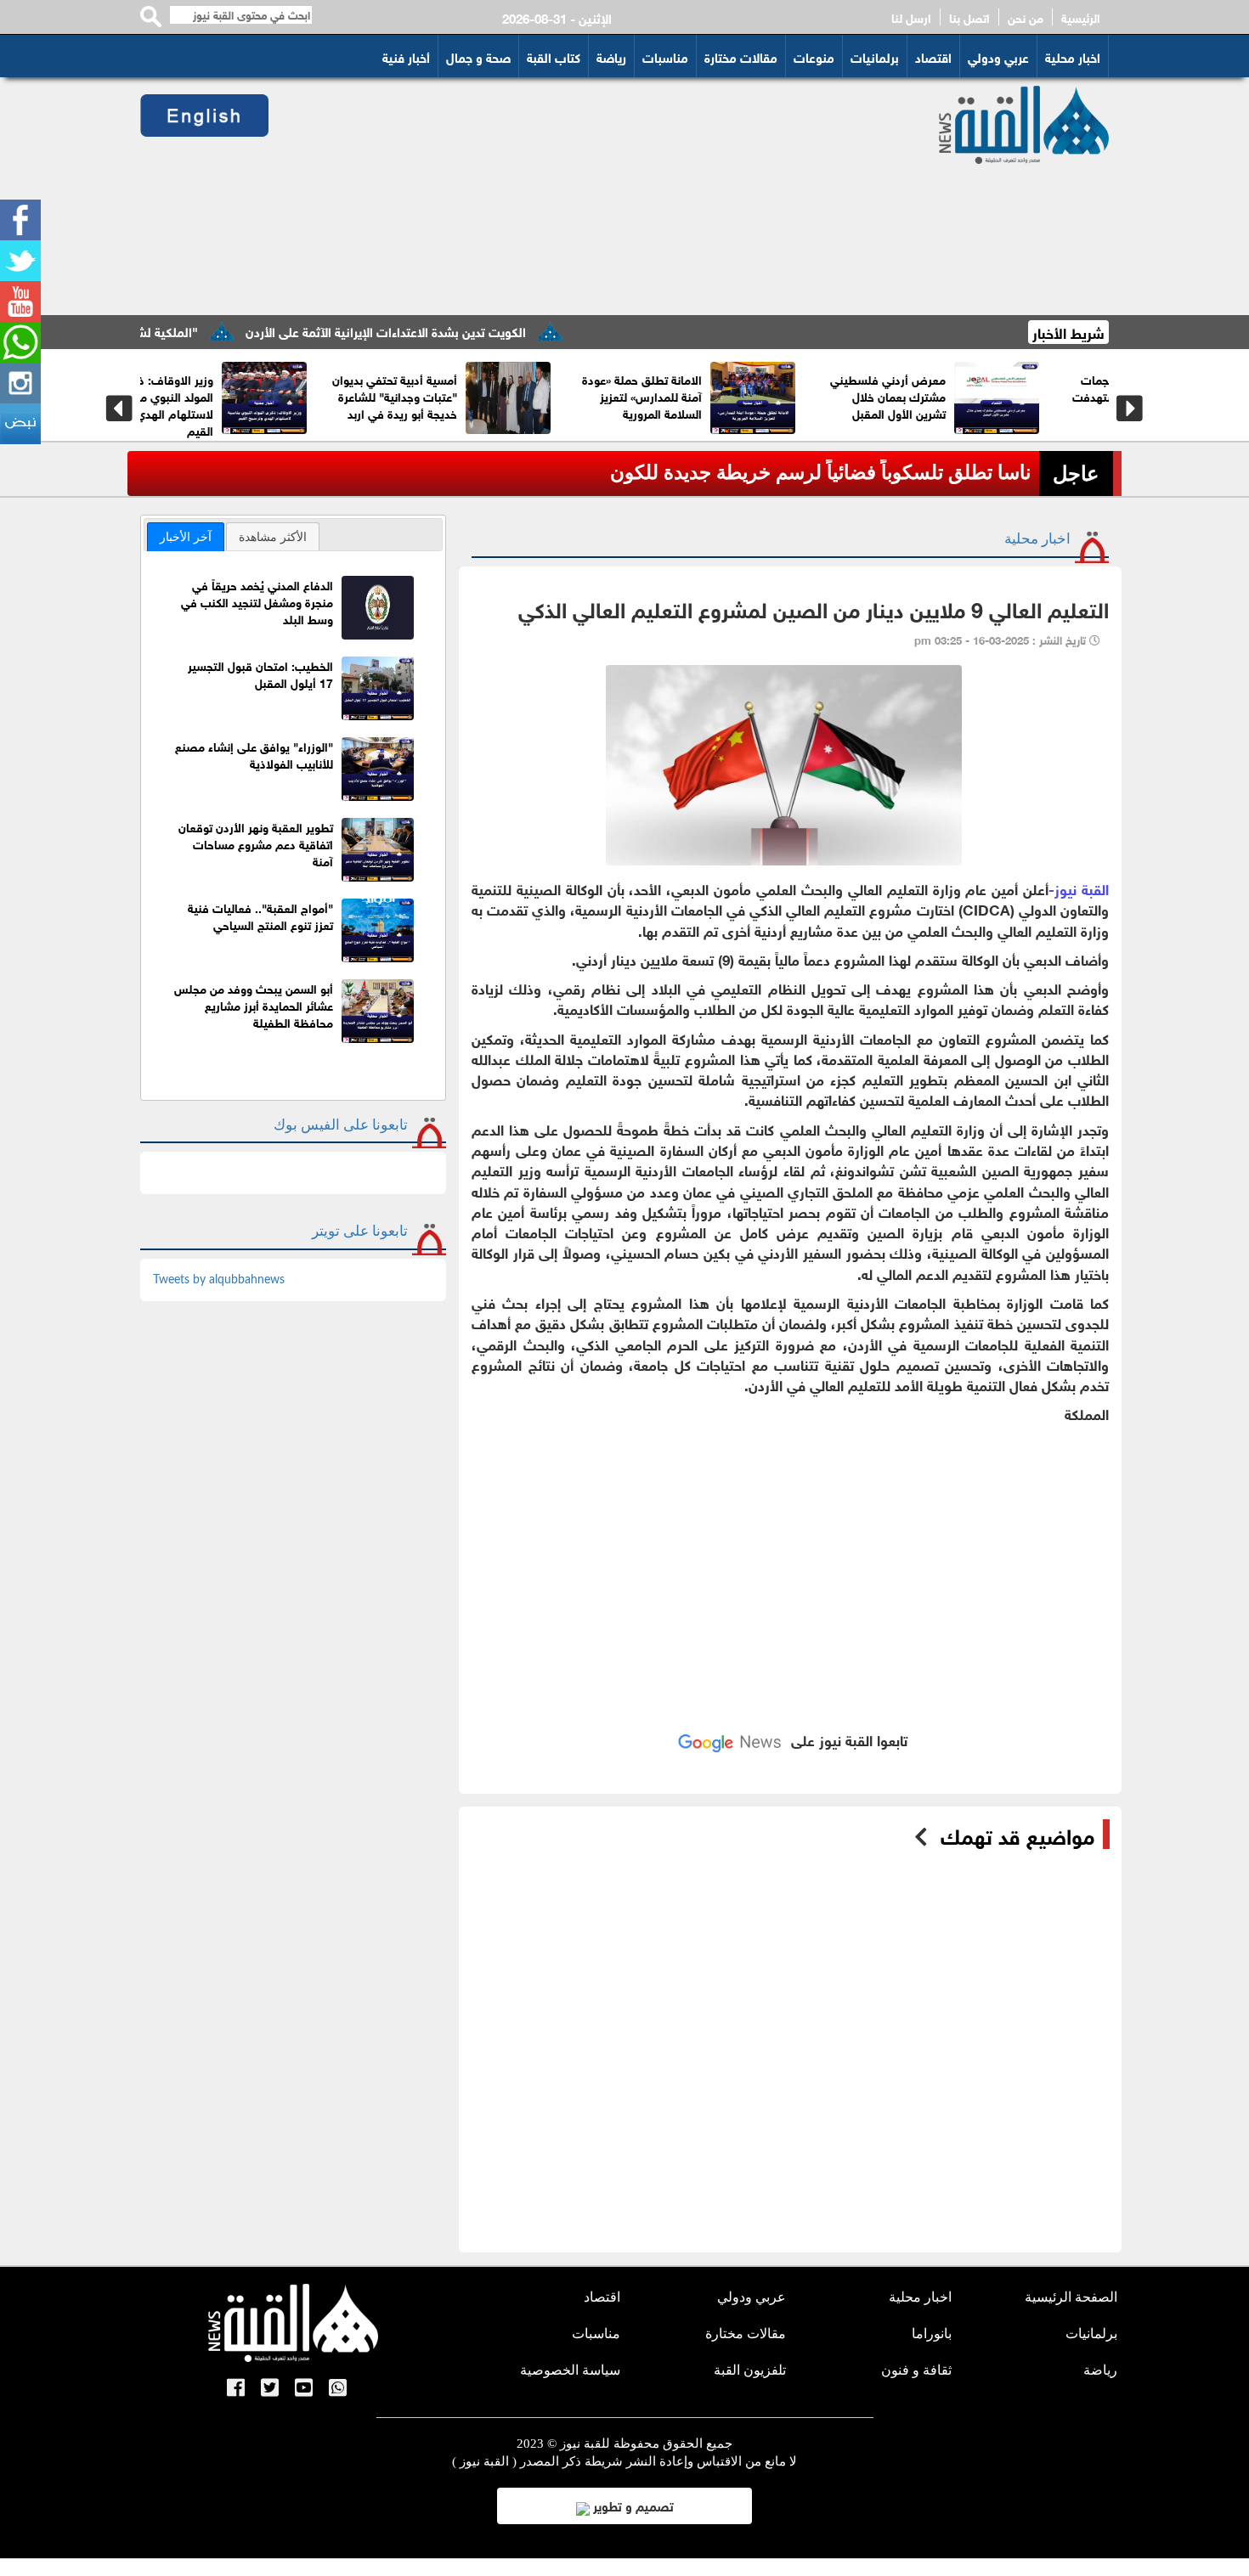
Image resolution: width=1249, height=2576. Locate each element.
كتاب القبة (554, 56)
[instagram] (20, 383)
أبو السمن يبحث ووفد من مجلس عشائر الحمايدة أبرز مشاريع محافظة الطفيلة (254, 1004)
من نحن (1026, 17)
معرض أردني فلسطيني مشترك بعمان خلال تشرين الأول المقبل (953, 395)
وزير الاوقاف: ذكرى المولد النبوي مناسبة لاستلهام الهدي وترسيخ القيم (220, 404)
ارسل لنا (911, 17)
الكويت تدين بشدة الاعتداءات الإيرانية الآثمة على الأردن (444, 330)
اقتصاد (933, 56)
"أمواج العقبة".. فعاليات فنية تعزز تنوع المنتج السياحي (260, 915)
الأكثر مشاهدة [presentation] (273, 537)
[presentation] (119, 409)
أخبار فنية (406, 56)
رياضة (611, 56)
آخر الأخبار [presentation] (186, 537)
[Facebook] (20, 220)
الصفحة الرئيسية (1071, 2297)
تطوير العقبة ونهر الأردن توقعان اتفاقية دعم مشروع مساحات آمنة (256, 843)
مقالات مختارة (741, 56)
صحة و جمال (478, 56)
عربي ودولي (998, 56)
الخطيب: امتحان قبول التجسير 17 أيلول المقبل (260, 673)
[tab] (186, 537)
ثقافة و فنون (916, 2370)
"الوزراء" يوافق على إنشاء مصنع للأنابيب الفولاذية (254, 754)
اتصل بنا (969, 17)
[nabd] (20, 424)
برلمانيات (875, 56)
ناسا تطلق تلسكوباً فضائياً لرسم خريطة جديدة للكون (820, 473)
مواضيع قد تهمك (1017, 1835)
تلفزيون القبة (750, 2370)
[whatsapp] (20, 342)
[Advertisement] (583, 196)
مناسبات (665, 56)
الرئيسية (1081, 17)
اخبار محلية (1073, 56)
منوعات (814, 56)
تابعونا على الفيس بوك (341, 1125)
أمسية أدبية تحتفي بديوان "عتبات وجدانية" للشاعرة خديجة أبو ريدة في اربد (460, 395)
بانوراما (932, 2334)
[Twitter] (20, 261)
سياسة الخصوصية (570, 2370)
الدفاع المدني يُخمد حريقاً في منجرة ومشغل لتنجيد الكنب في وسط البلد (257, 601)
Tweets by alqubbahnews (219, 1280)
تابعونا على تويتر (360, 1231)
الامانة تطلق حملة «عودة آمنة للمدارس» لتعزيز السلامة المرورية (707, 395)
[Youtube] (20, 302)
